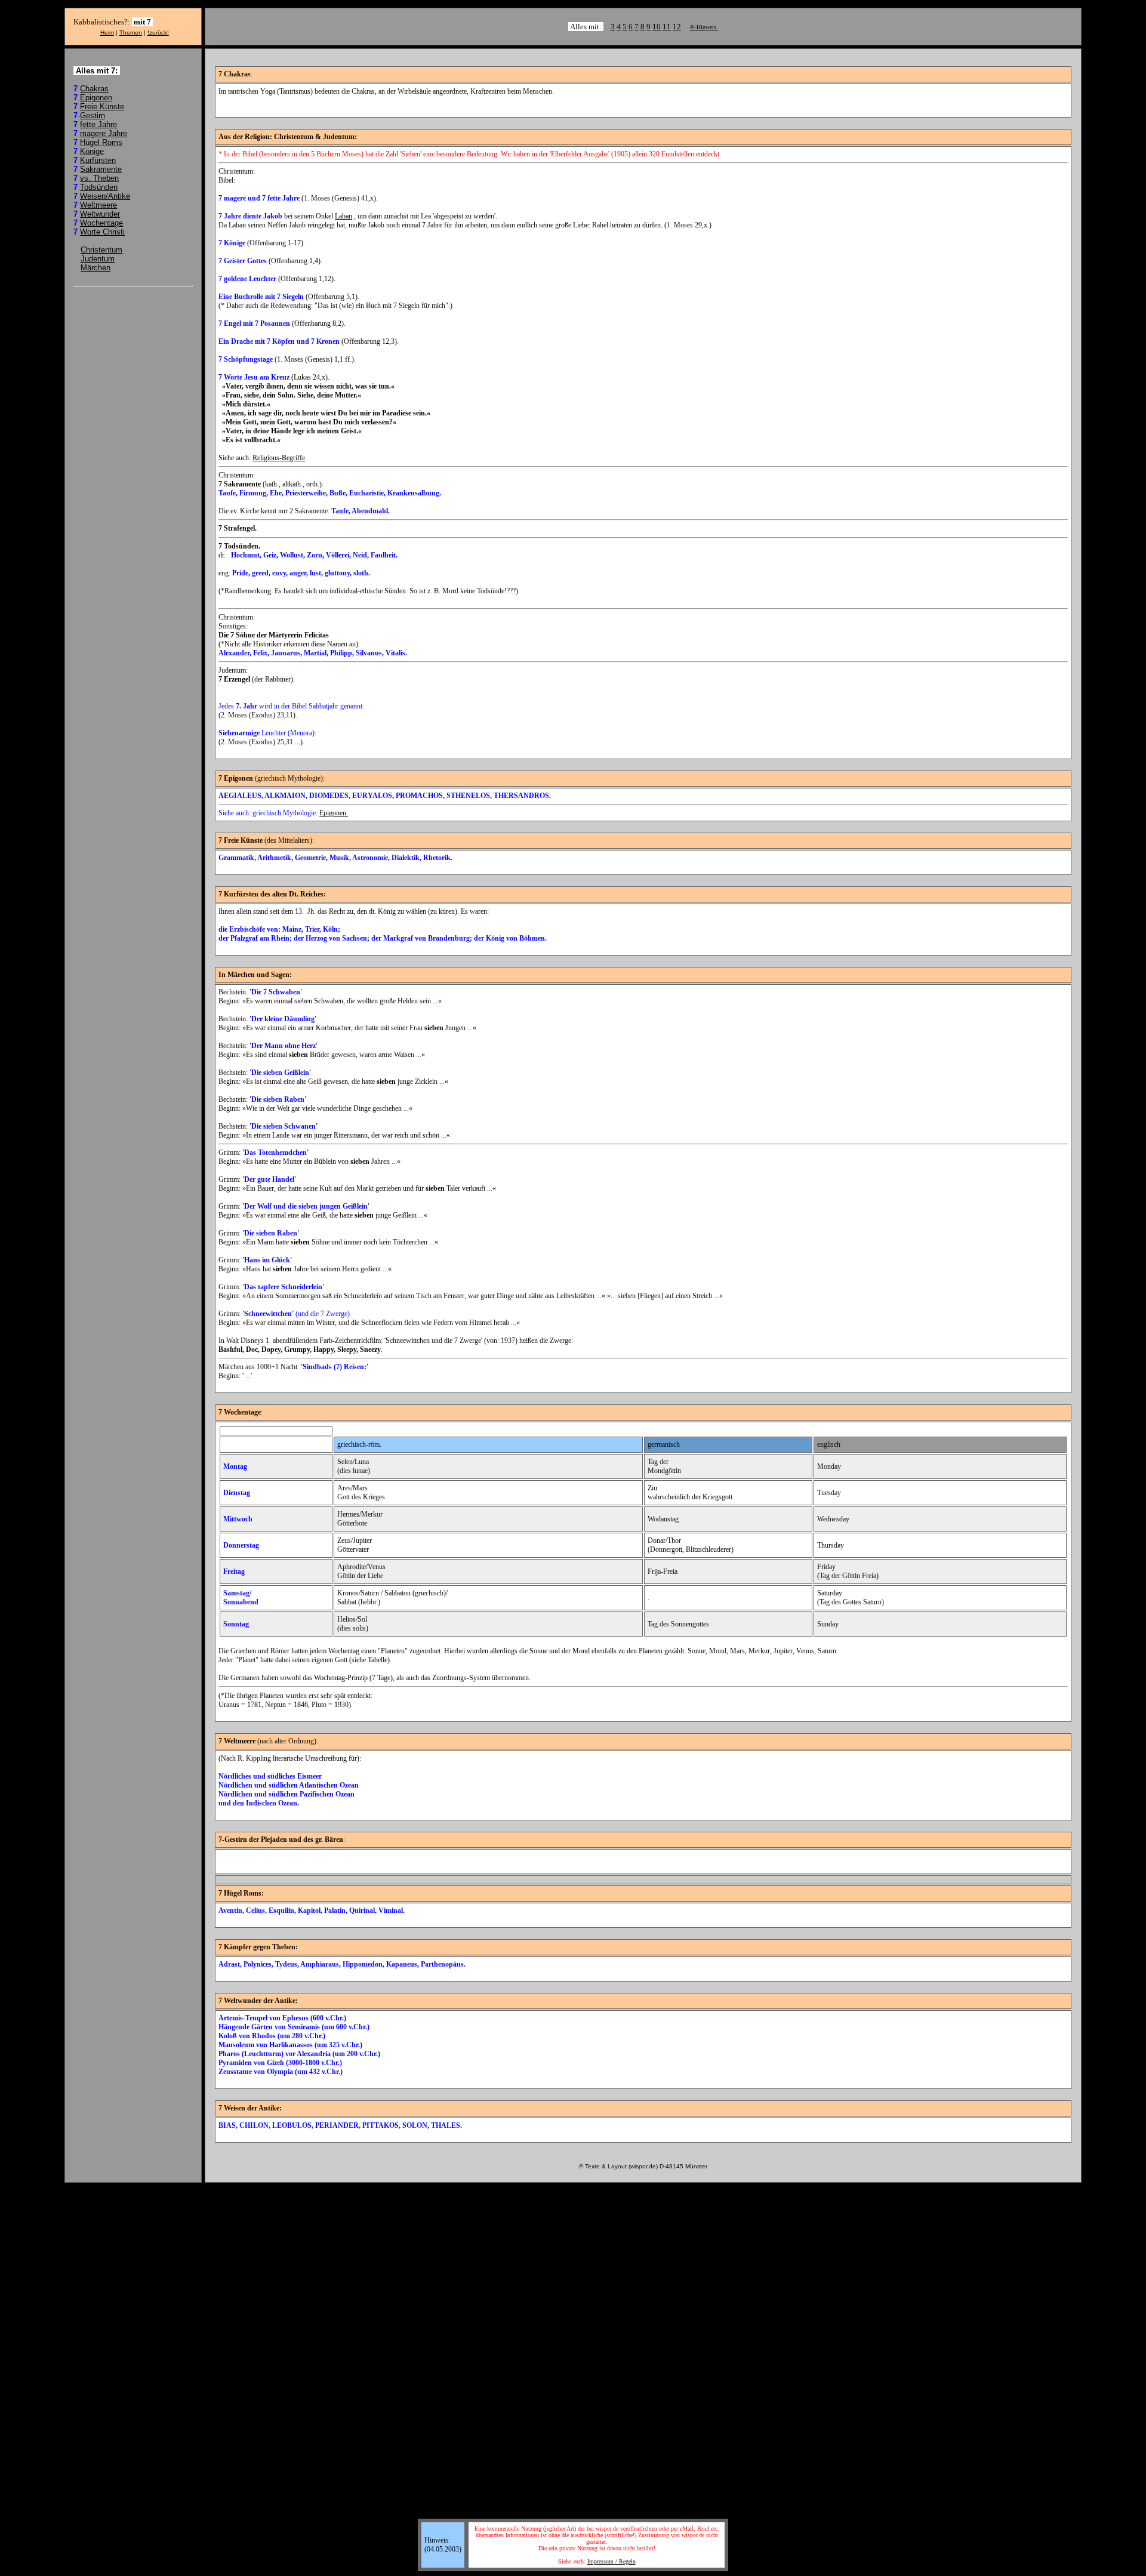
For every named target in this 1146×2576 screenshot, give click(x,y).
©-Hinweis (704, 27)
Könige (92, 151)
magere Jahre (104, 133)
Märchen (95, 268)
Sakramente (101, 169)
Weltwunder (100, 214)
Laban (344, 216)
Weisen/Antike (105, 196)
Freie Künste (102, 107)
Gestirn (93, 115)
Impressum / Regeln (611, 2561)
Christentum (101, 250)
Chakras (94, 89)
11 (667, 27)
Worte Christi (102, 232)
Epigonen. (334, 813)
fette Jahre (98, 124)
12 (677, 27)
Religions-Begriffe (279, 458)
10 (657, 27)
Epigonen (96, 98)
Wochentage (101, 223)
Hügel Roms (101, 142)
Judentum (98, 259)
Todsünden (99, 187)
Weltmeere (98, 205)
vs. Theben (99, 178)
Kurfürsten (98, 160)
